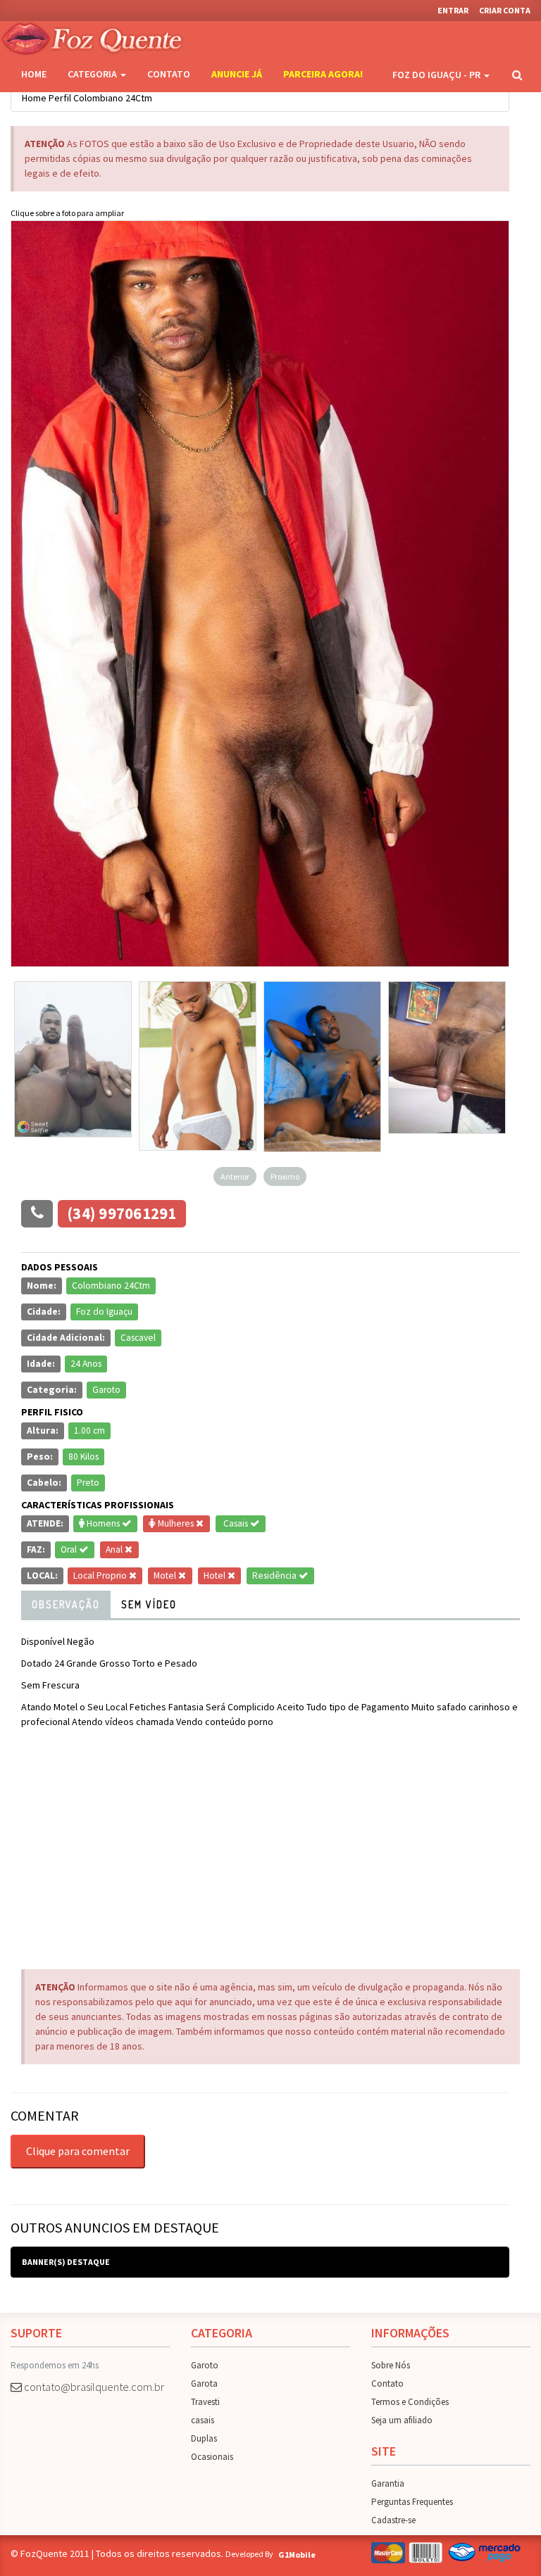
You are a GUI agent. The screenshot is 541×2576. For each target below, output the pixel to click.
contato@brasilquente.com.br (94, 2387)
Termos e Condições (410, 2402)
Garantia (388, 2483)
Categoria (93, 74)
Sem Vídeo (149, 1604)
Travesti (205, 2402)
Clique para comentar (78, 2151)
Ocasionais (212, 2457)
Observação (66, 1604)
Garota (204, 2384)
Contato (169, 74)
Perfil (60, 98)
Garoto (205, 2365)
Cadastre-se (393, 2520)
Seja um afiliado (402, 2420)
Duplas (204, 2438)
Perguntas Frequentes (412, 2502)
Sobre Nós (391, 2365)
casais (203, 2420)
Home (34, 74)
